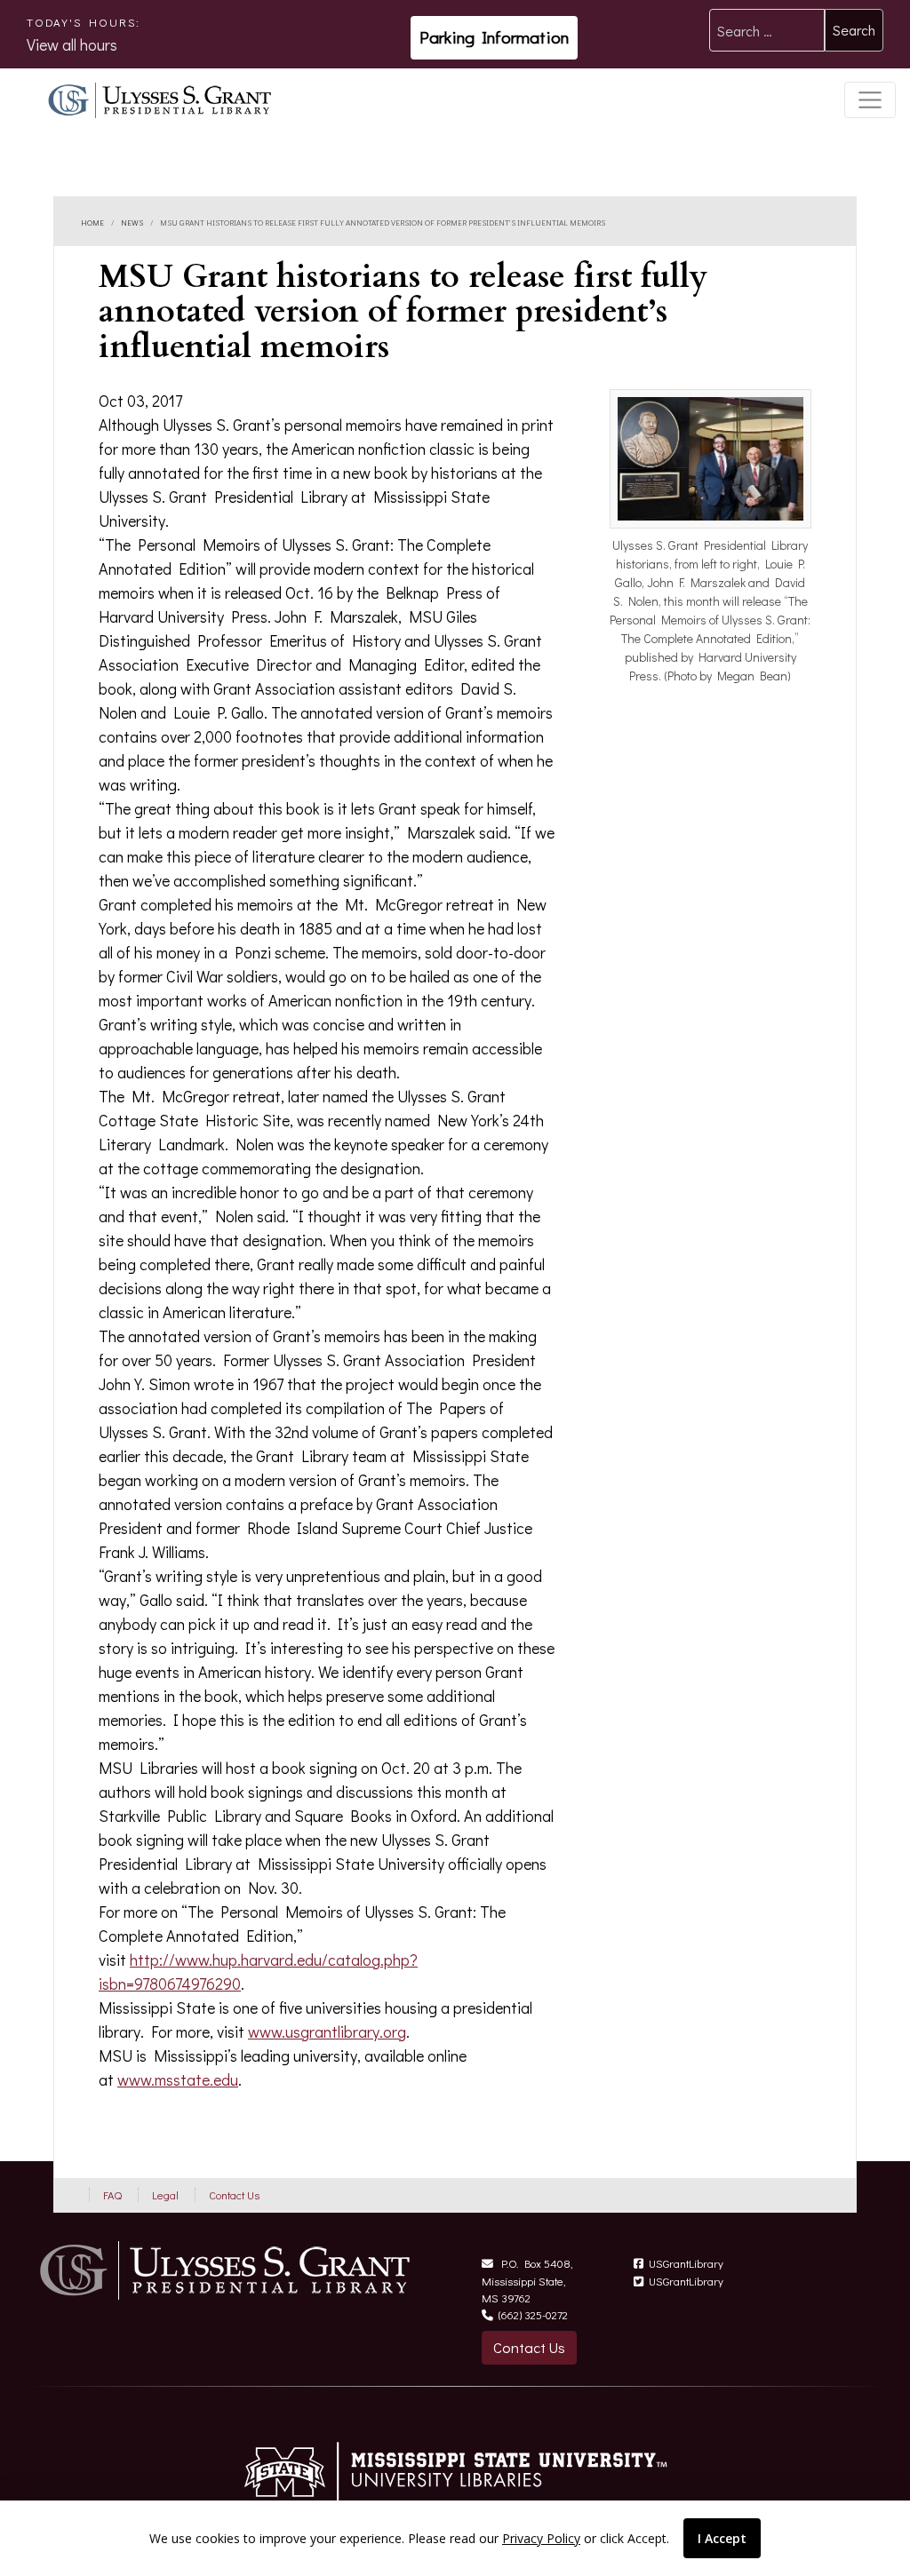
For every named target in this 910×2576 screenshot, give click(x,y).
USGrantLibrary (686, 2263)
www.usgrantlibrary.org (327, 2031)
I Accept (722, 2538)
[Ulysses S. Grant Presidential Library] (161, 97)
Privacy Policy (541, 2538)
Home (92, 221)
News (132, 221)
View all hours (72, 44)
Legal (165, 2195)
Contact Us (234, 2195)
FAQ (112, 2195)
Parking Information (494, 37)
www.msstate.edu (178, 2079)
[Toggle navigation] (870, 100)
